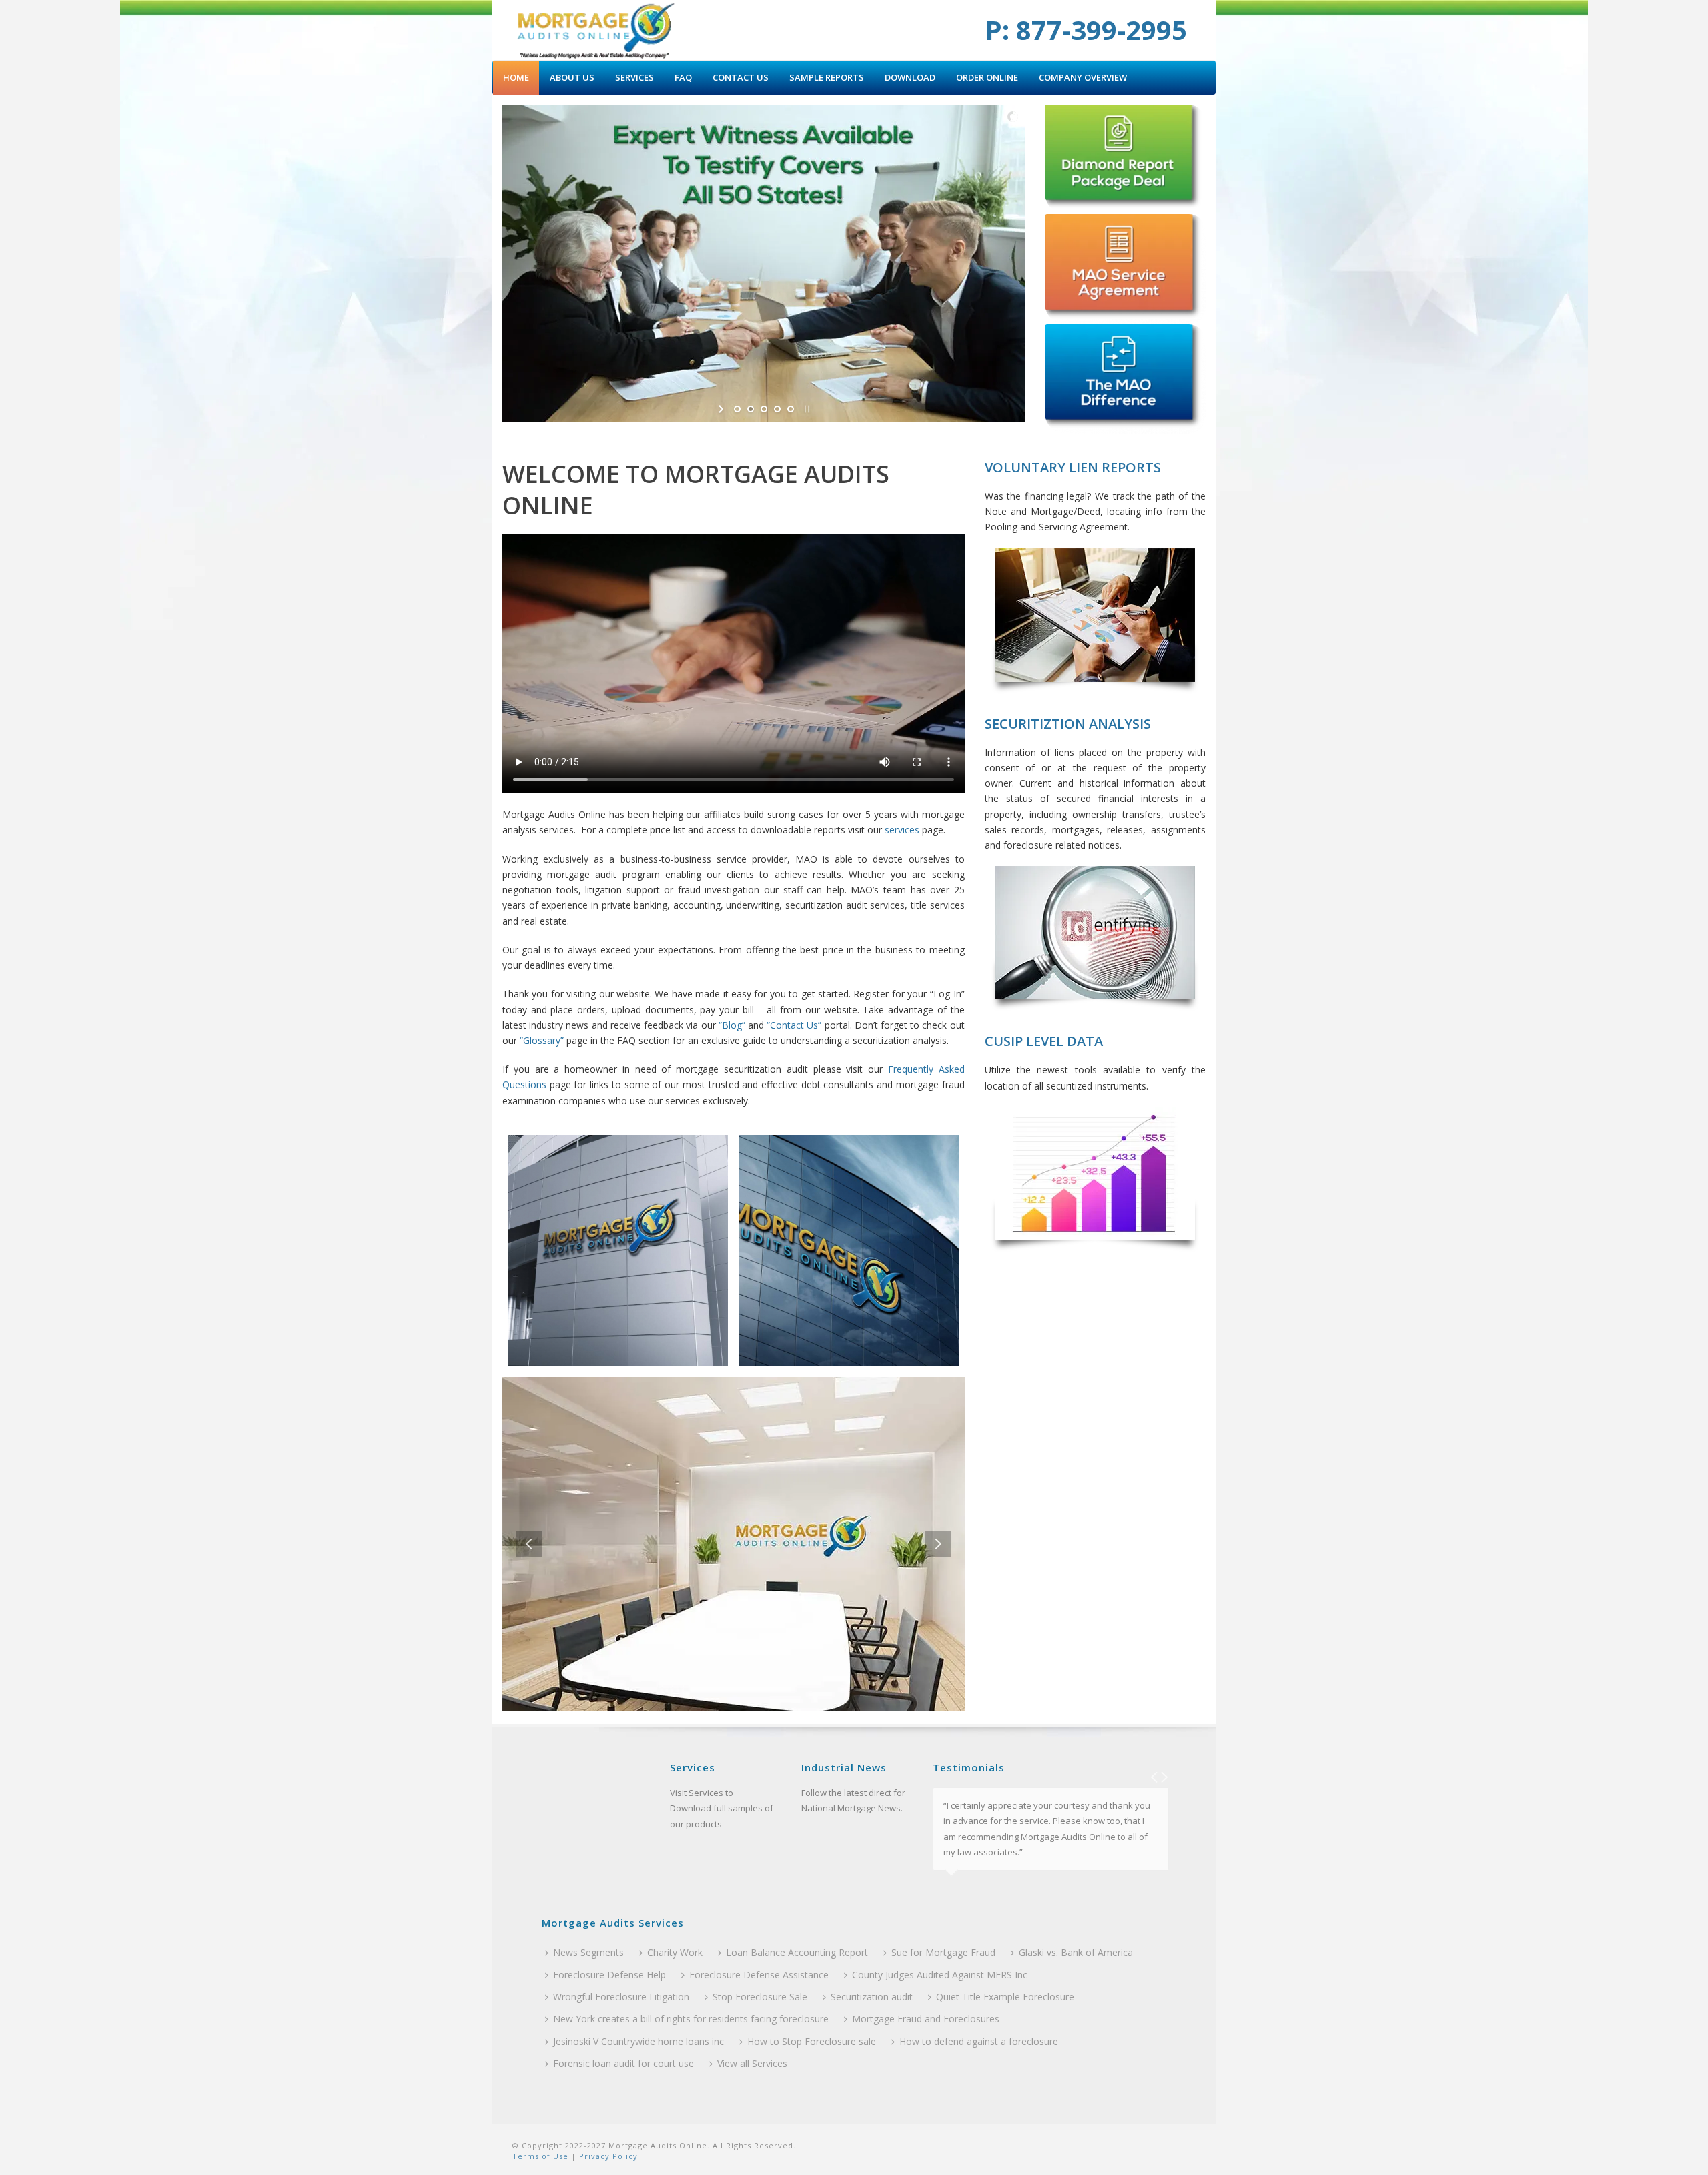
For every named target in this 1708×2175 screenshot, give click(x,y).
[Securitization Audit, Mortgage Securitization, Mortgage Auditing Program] (595, 30)
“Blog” (732, 1025)
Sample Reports (827, 77)
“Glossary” (542, 1040)
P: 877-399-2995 (1086, 30)
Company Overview (1083, 77)
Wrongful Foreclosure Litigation (621, 1997)
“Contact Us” (794, 1025)
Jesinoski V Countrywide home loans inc (638, 2041)
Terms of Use (540, 2156)
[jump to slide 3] (764, 409)
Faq (683, 77)
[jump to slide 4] (777, 409)
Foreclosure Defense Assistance (759, 1975)
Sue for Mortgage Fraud (943, 1952)
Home (516, 77)
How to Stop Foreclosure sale (812, 2041)
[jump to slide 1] (737, 409)
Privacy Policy (607, 2156)
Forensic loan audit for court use (623, 2063)
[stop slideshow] (806, 409)
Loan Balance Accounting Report (797, 1952)
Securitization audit (872, 1997)
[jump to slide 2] (751, 409)
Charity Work (675, 1952)
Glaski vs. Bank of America (1076, 1952)
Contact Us (741, 77)
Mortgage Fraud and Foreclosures (926, 2019)
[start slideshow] (722, 409)
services (902, 830)
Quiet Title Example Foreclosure (1005, 1997)
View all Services (752, 2063)
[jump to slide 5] (791, 409)
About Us (572, 77)
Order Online (987, 77)
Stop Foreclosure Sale (760, 1997)
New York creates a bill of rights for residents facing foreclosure (691, 2019)
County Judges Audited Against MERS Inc (940, 1975)
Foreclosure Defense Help (609, 1975)
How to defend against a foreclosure (979, 2041)
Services (634, 77)
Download (910, 77)
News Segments (588, 1952)
